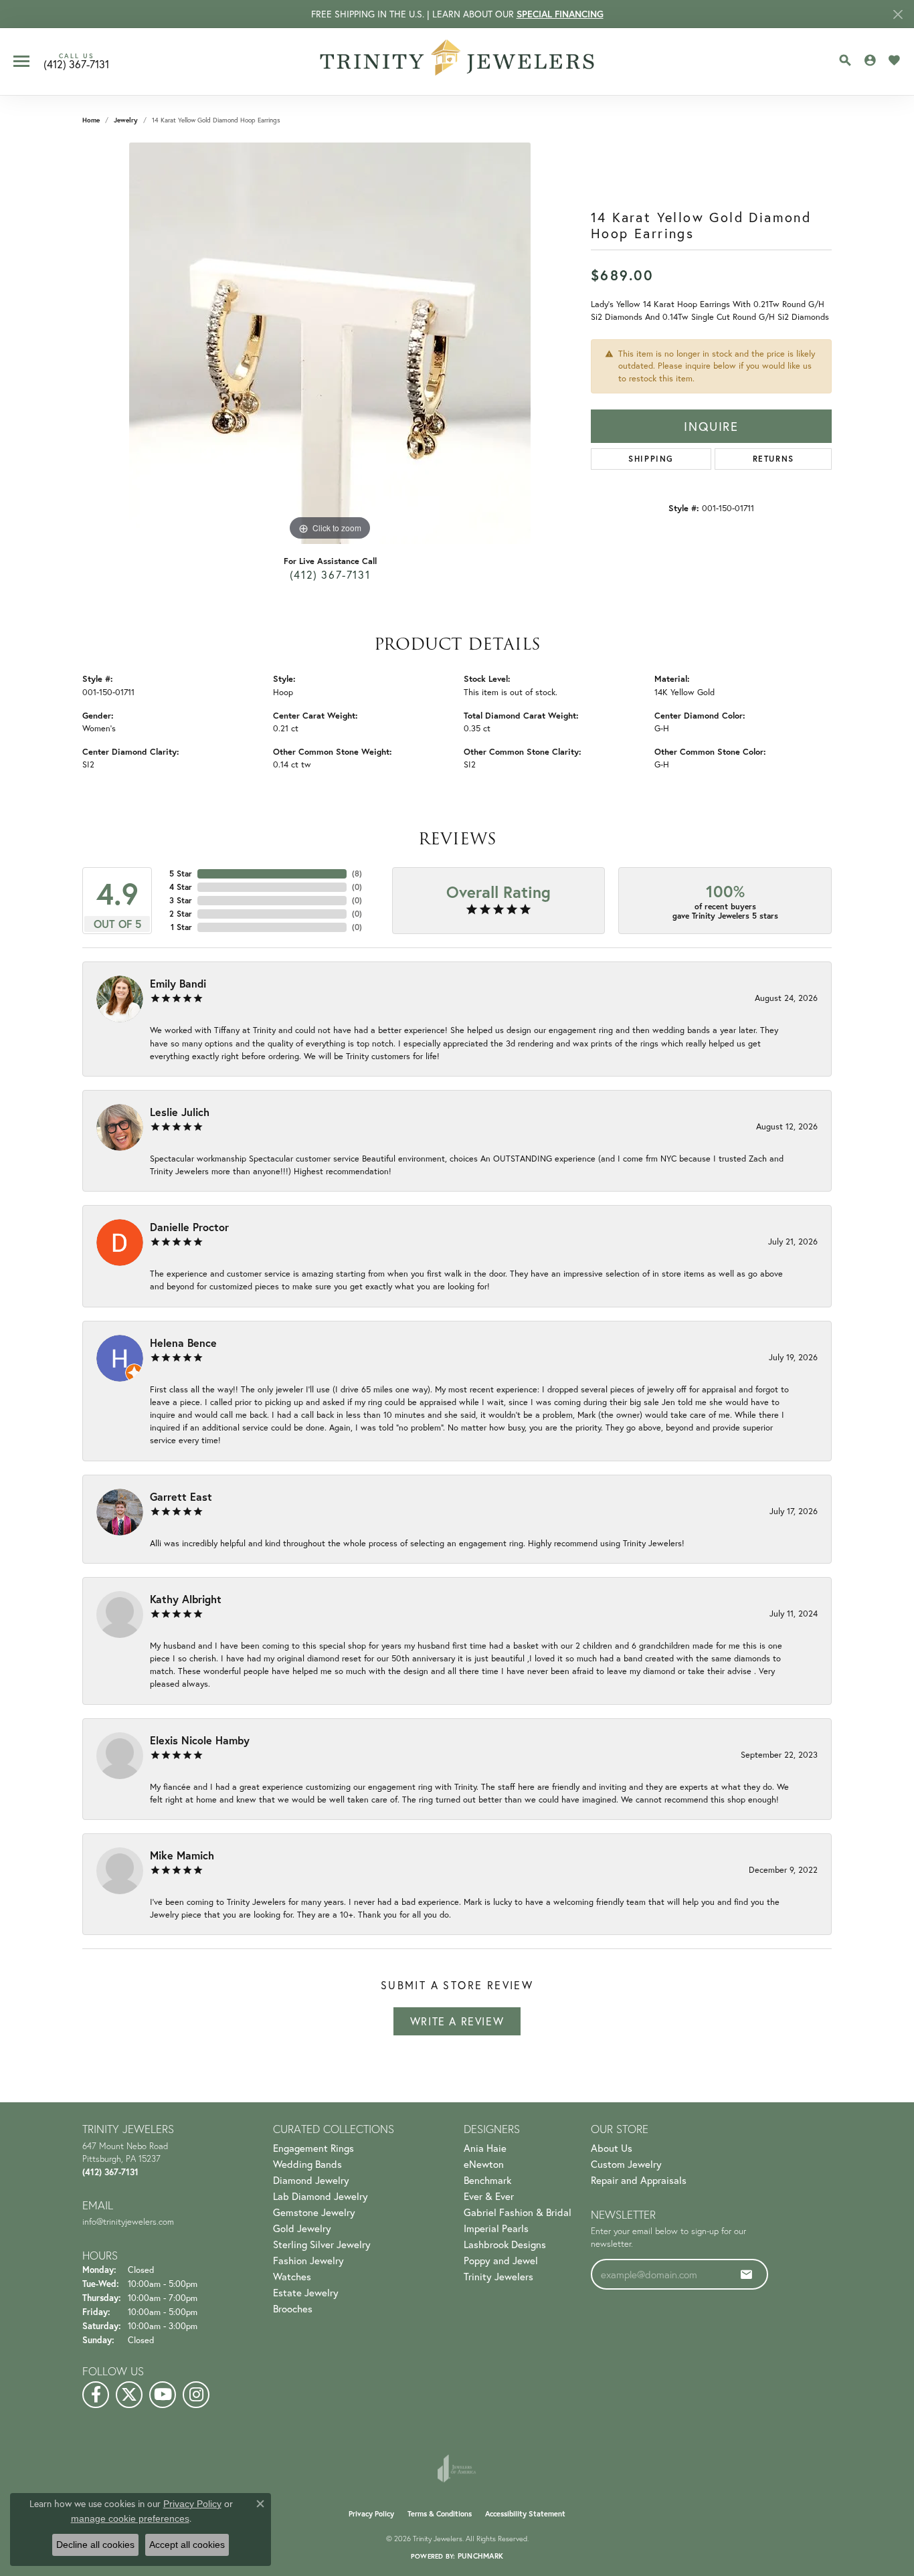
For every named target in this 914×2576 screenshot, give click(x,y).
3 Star (181, 900)
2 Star (181, 914)
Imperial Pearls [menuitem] (496, 2228)
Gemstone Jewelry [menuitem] (314, 2212)
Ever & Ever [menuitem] (489, 2196)
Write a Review (457, 2021)
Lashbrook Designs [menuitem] (505, 2244)
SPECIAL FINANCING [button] (560, 14)
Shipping (651, 459)
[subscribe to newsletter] (747, 2274)
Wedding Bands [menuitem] (307, 2164)
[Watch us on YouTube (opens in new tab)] (163, 2395)
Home (91, 120)
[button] (845, 60)
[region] (330, 343)
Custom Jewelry (626, 2164)
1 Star (181, 927)
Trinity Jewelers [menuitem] (498, 2276)
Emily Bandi (178, 983)
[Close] (898, 14)
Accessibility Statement (525, 2514)
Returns (773, 459)
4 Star (181, 887)
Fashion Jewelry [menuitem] (308, 2260)
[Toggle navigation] (21, 61)
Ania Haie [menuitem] (485, 2148)
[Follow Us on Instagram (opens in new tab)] (196, 2395)
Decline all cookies (95, 2545)
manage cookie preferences (130, 2518)
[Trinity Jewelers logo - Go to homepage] (457, 62)
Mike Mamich (182, 1855)
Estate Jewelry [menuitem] (306, 2292)
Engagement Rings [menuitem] (313, 2148)
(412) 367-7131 (330, 574)
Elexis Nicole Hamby (200, 1740)
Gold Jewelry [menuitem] (302, 2228)
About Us (612, 2148)
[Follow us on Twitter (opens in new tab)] (129, 2395)
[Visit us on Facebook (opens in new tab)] (96, 2395)
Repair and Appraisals (639, 2180)
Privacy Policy (371, 2514)
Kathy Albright (186, 1599)
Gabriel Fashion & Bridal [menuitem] (518, 2212)
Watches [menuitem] (292, 2276)
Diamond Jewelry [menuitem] (311, 2180)
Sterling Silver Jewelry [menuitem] (322, 2244)
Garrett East (181, 1496)
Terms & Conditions (440, 2514)
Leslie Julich (180, 1112)
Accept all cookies (187, 2545)
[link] (76, 62)
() (357, 873)
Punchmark (480, 2556)
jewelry (126, 120)
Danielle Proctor (189, 1227)
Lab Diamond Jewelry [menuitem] (321, 2196)
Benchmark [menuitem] (487, 2180)
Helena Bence (183, 1343)
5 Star (181, 873)
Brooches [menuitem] (293, 2308)
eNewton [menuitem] (484, 2164)
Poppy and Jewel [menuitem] (501, 2260)
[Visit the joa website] (457, 2468)
